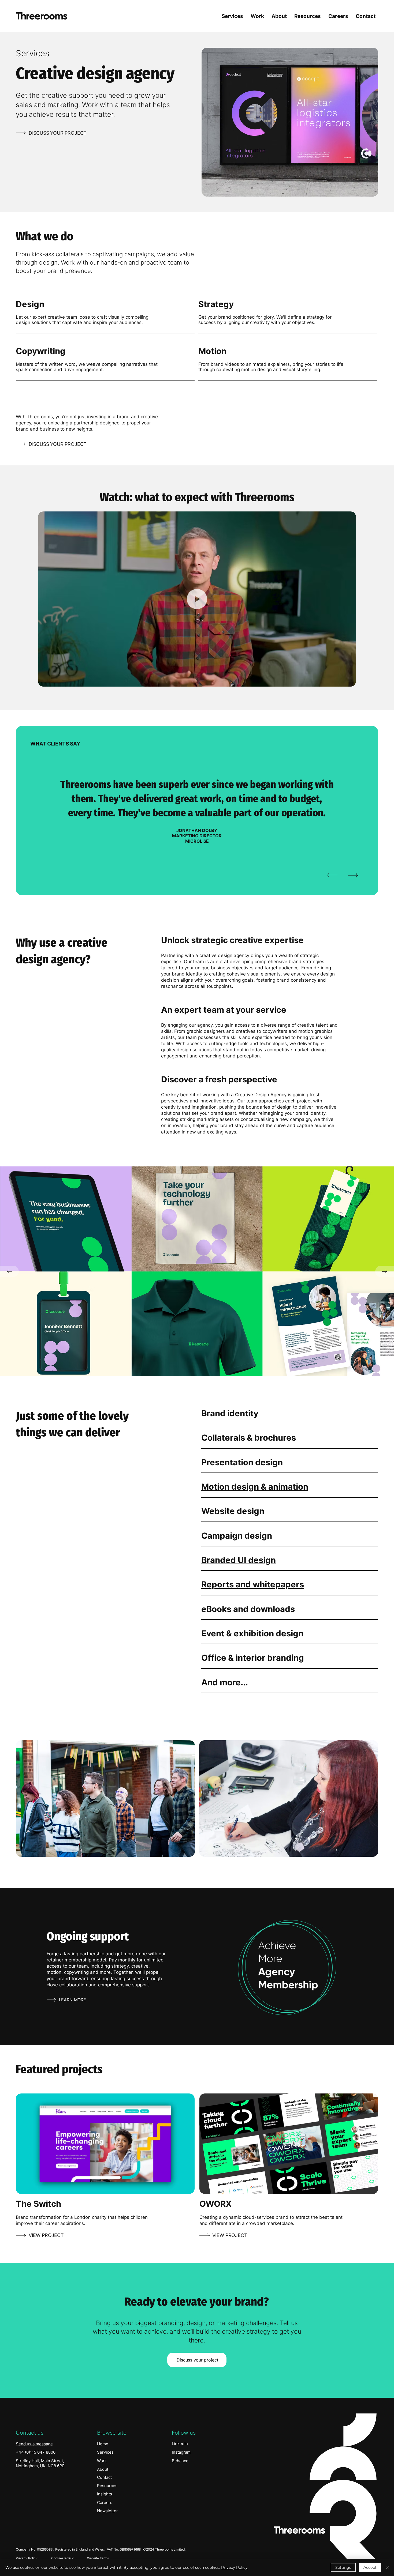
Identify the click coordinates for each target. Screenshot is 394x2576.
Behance (180, 2461)
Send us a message (34, 2444)
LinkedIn (180, 2444)
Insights (105, 2494)
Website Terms (98, 2558)
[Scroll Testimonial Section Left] (332, 875)
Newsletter (107, 2511)
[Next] (385, 1271)
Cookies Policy (62, 2558)
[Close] (388, 2567)
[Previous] (9, 1271)
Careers (105, 2502)
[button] (347, 680)
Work (102, 2461)
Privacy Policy (27, 2558)
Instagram (181, 2452)
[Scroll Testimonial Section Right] (353, 875)
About (103, 2469)
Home (103, 2444)
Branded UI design (239, 1560)
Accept (370, 2567)
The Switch (38, 2204)
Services (105, 2452)
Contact (104, 2477)
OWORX (215, 2204)
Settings (343, 2567)
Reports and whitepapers (253, 1584)
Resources (107, 2486)
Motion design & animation (255, 1487)
